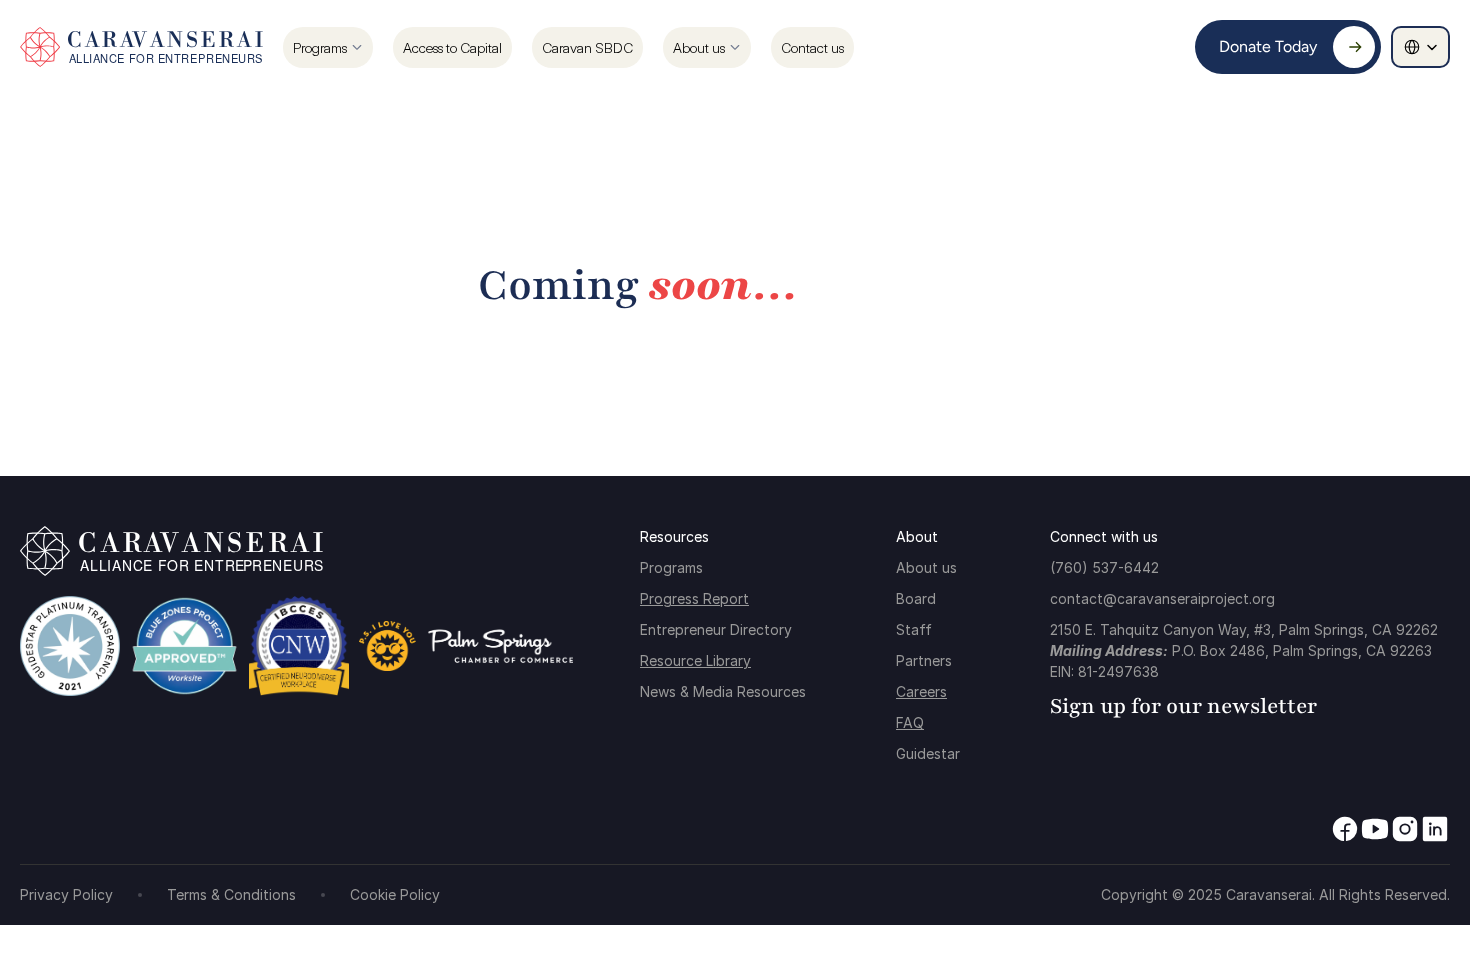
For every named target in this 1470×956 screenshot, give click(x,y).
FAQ (910, 722)
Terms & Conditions (231, 894)
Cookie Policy (395, 894)
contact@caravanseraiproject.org (1162, 598)
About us (926, 567)
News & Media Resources (723, 691)
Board (916, 598)
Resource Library (695, 660)
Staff (914, 629)
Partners (924, 660)
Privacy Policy (66, 894)
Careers (921, 691)
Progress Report (694, 598)
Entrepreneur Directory (716, 629)
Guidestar (928, 753)
